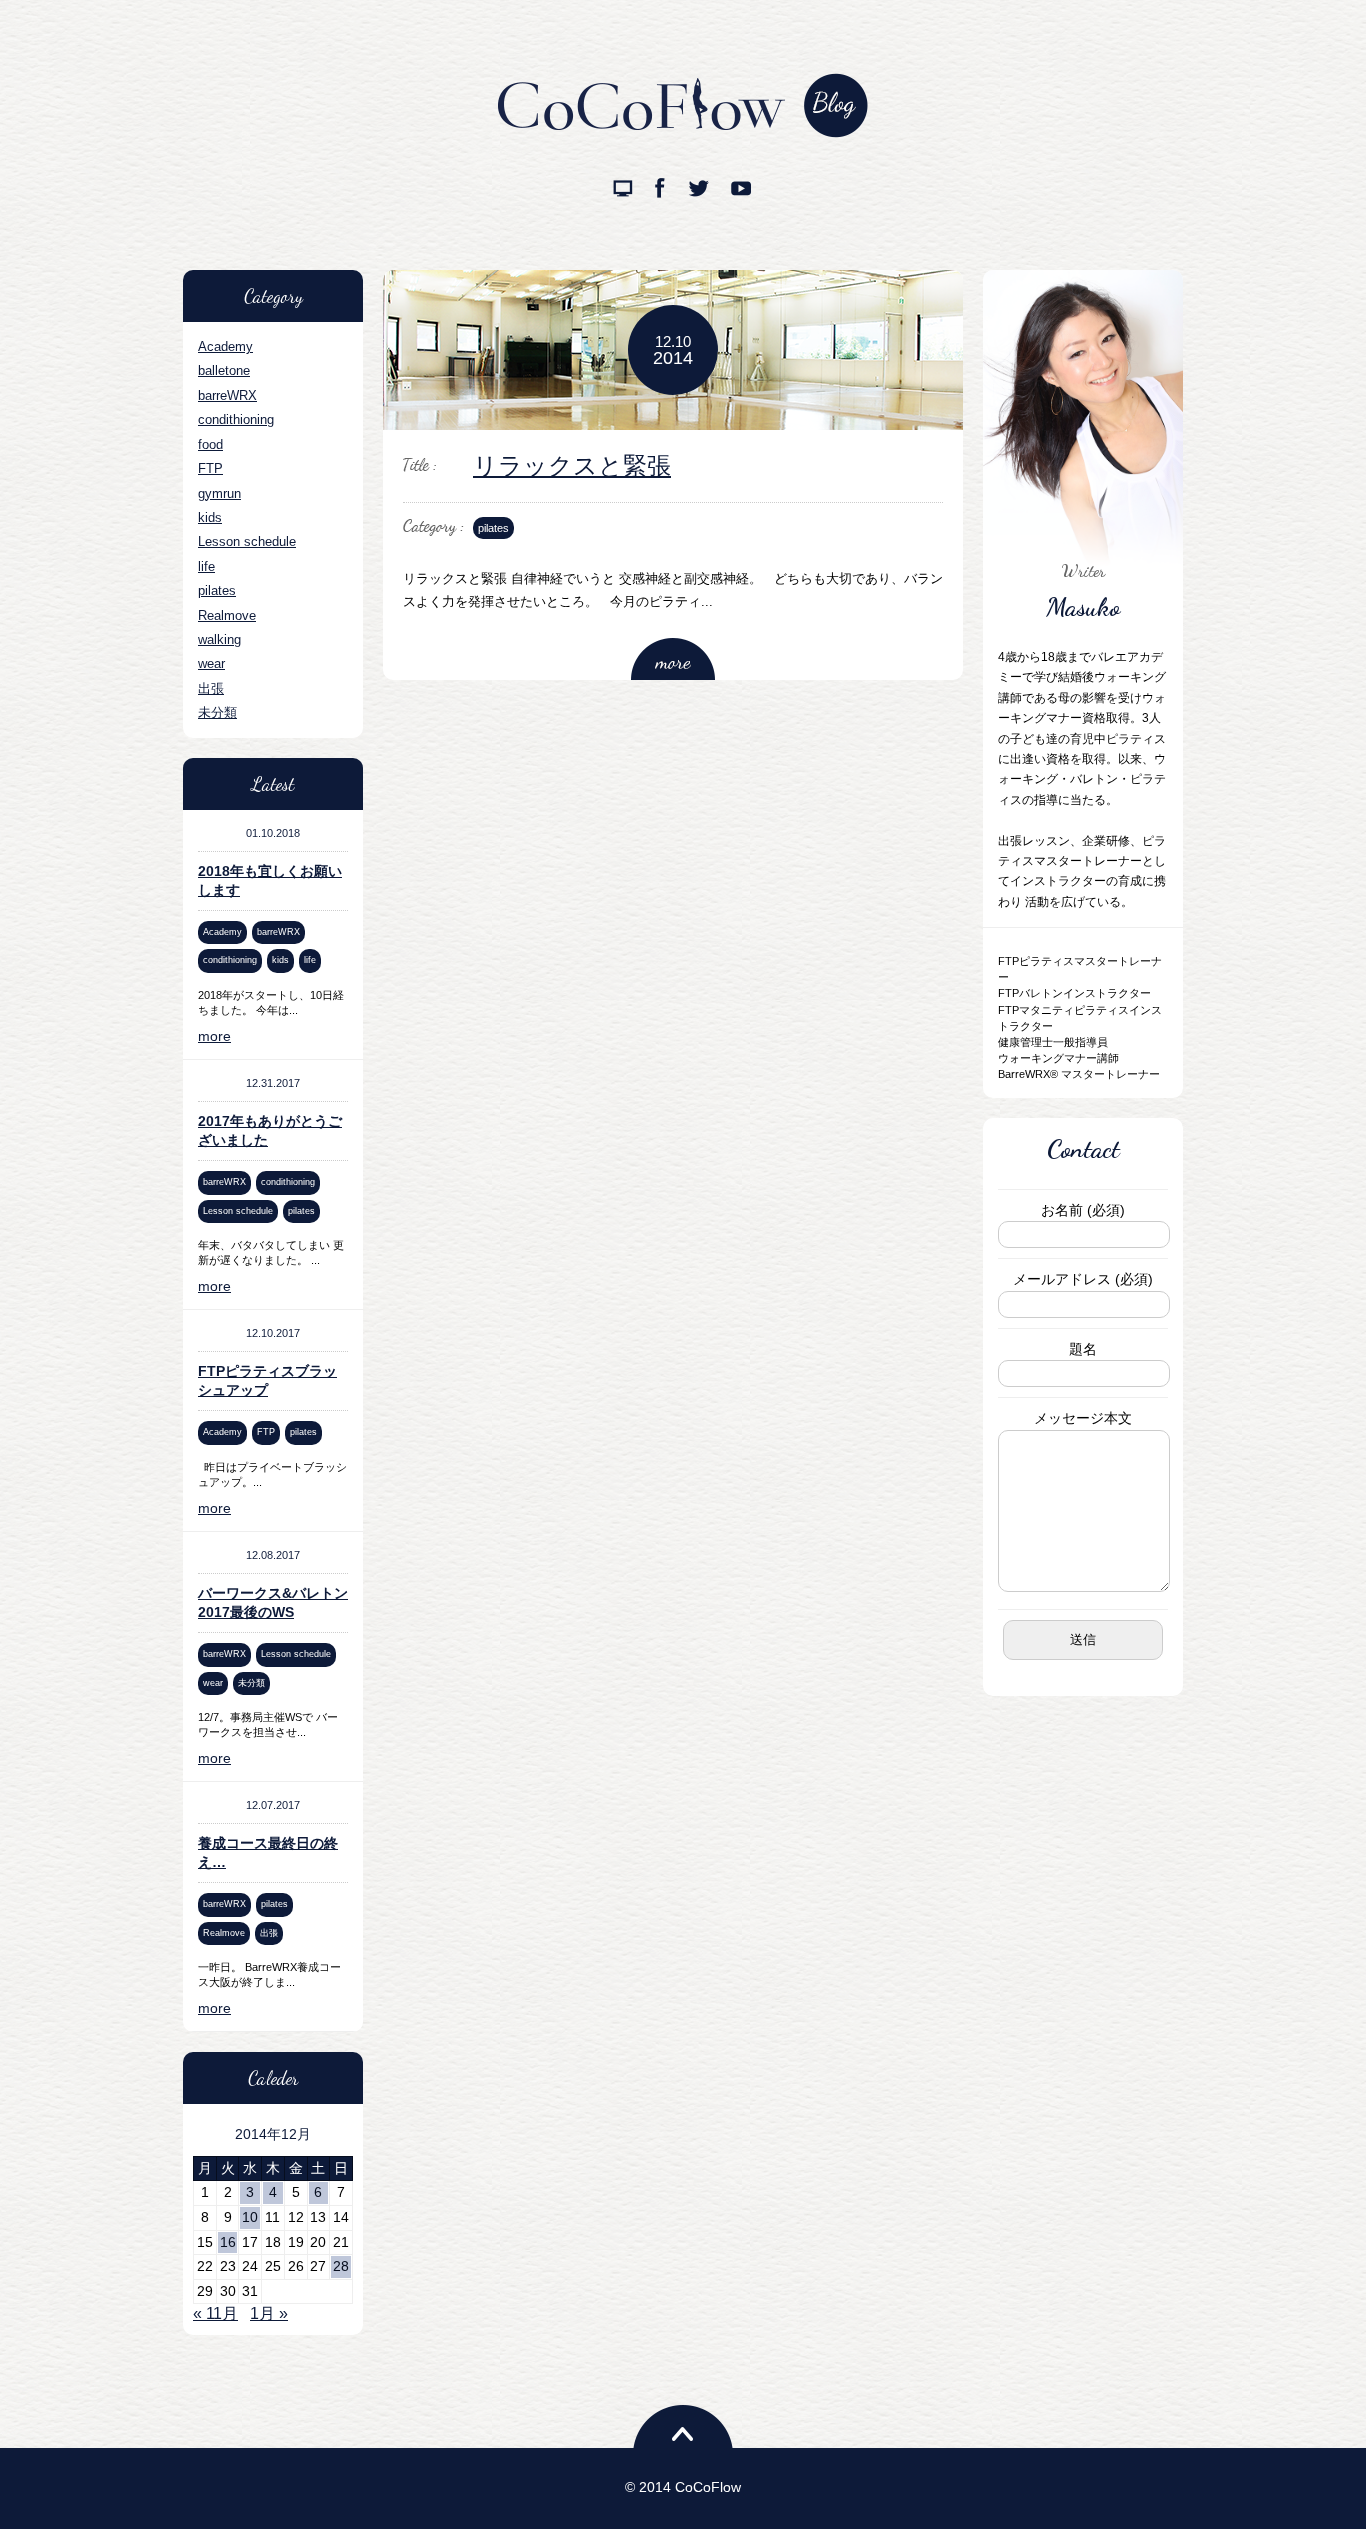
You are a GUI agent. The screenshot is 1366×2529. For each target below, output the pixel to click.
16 (228, 2242)
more (214, 1036)
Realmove (227, 615)
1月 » (269, 2313)
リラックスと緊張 (572, 465)
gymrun (219, 493)
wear (211, 663)
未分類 (217, 712)
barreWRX (227, 395)
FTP (210, 468)
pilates (217, 590)
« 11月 (215, 2313)
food (210, 444)
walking (219, 639)
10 (250, 2217)
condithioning (236, 419)
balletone (224, 370)
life (206, 566)
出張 (211, 688)
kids (210, 517)
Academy (225, 346)
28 (341, 2266)
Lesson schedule (247, 541)
